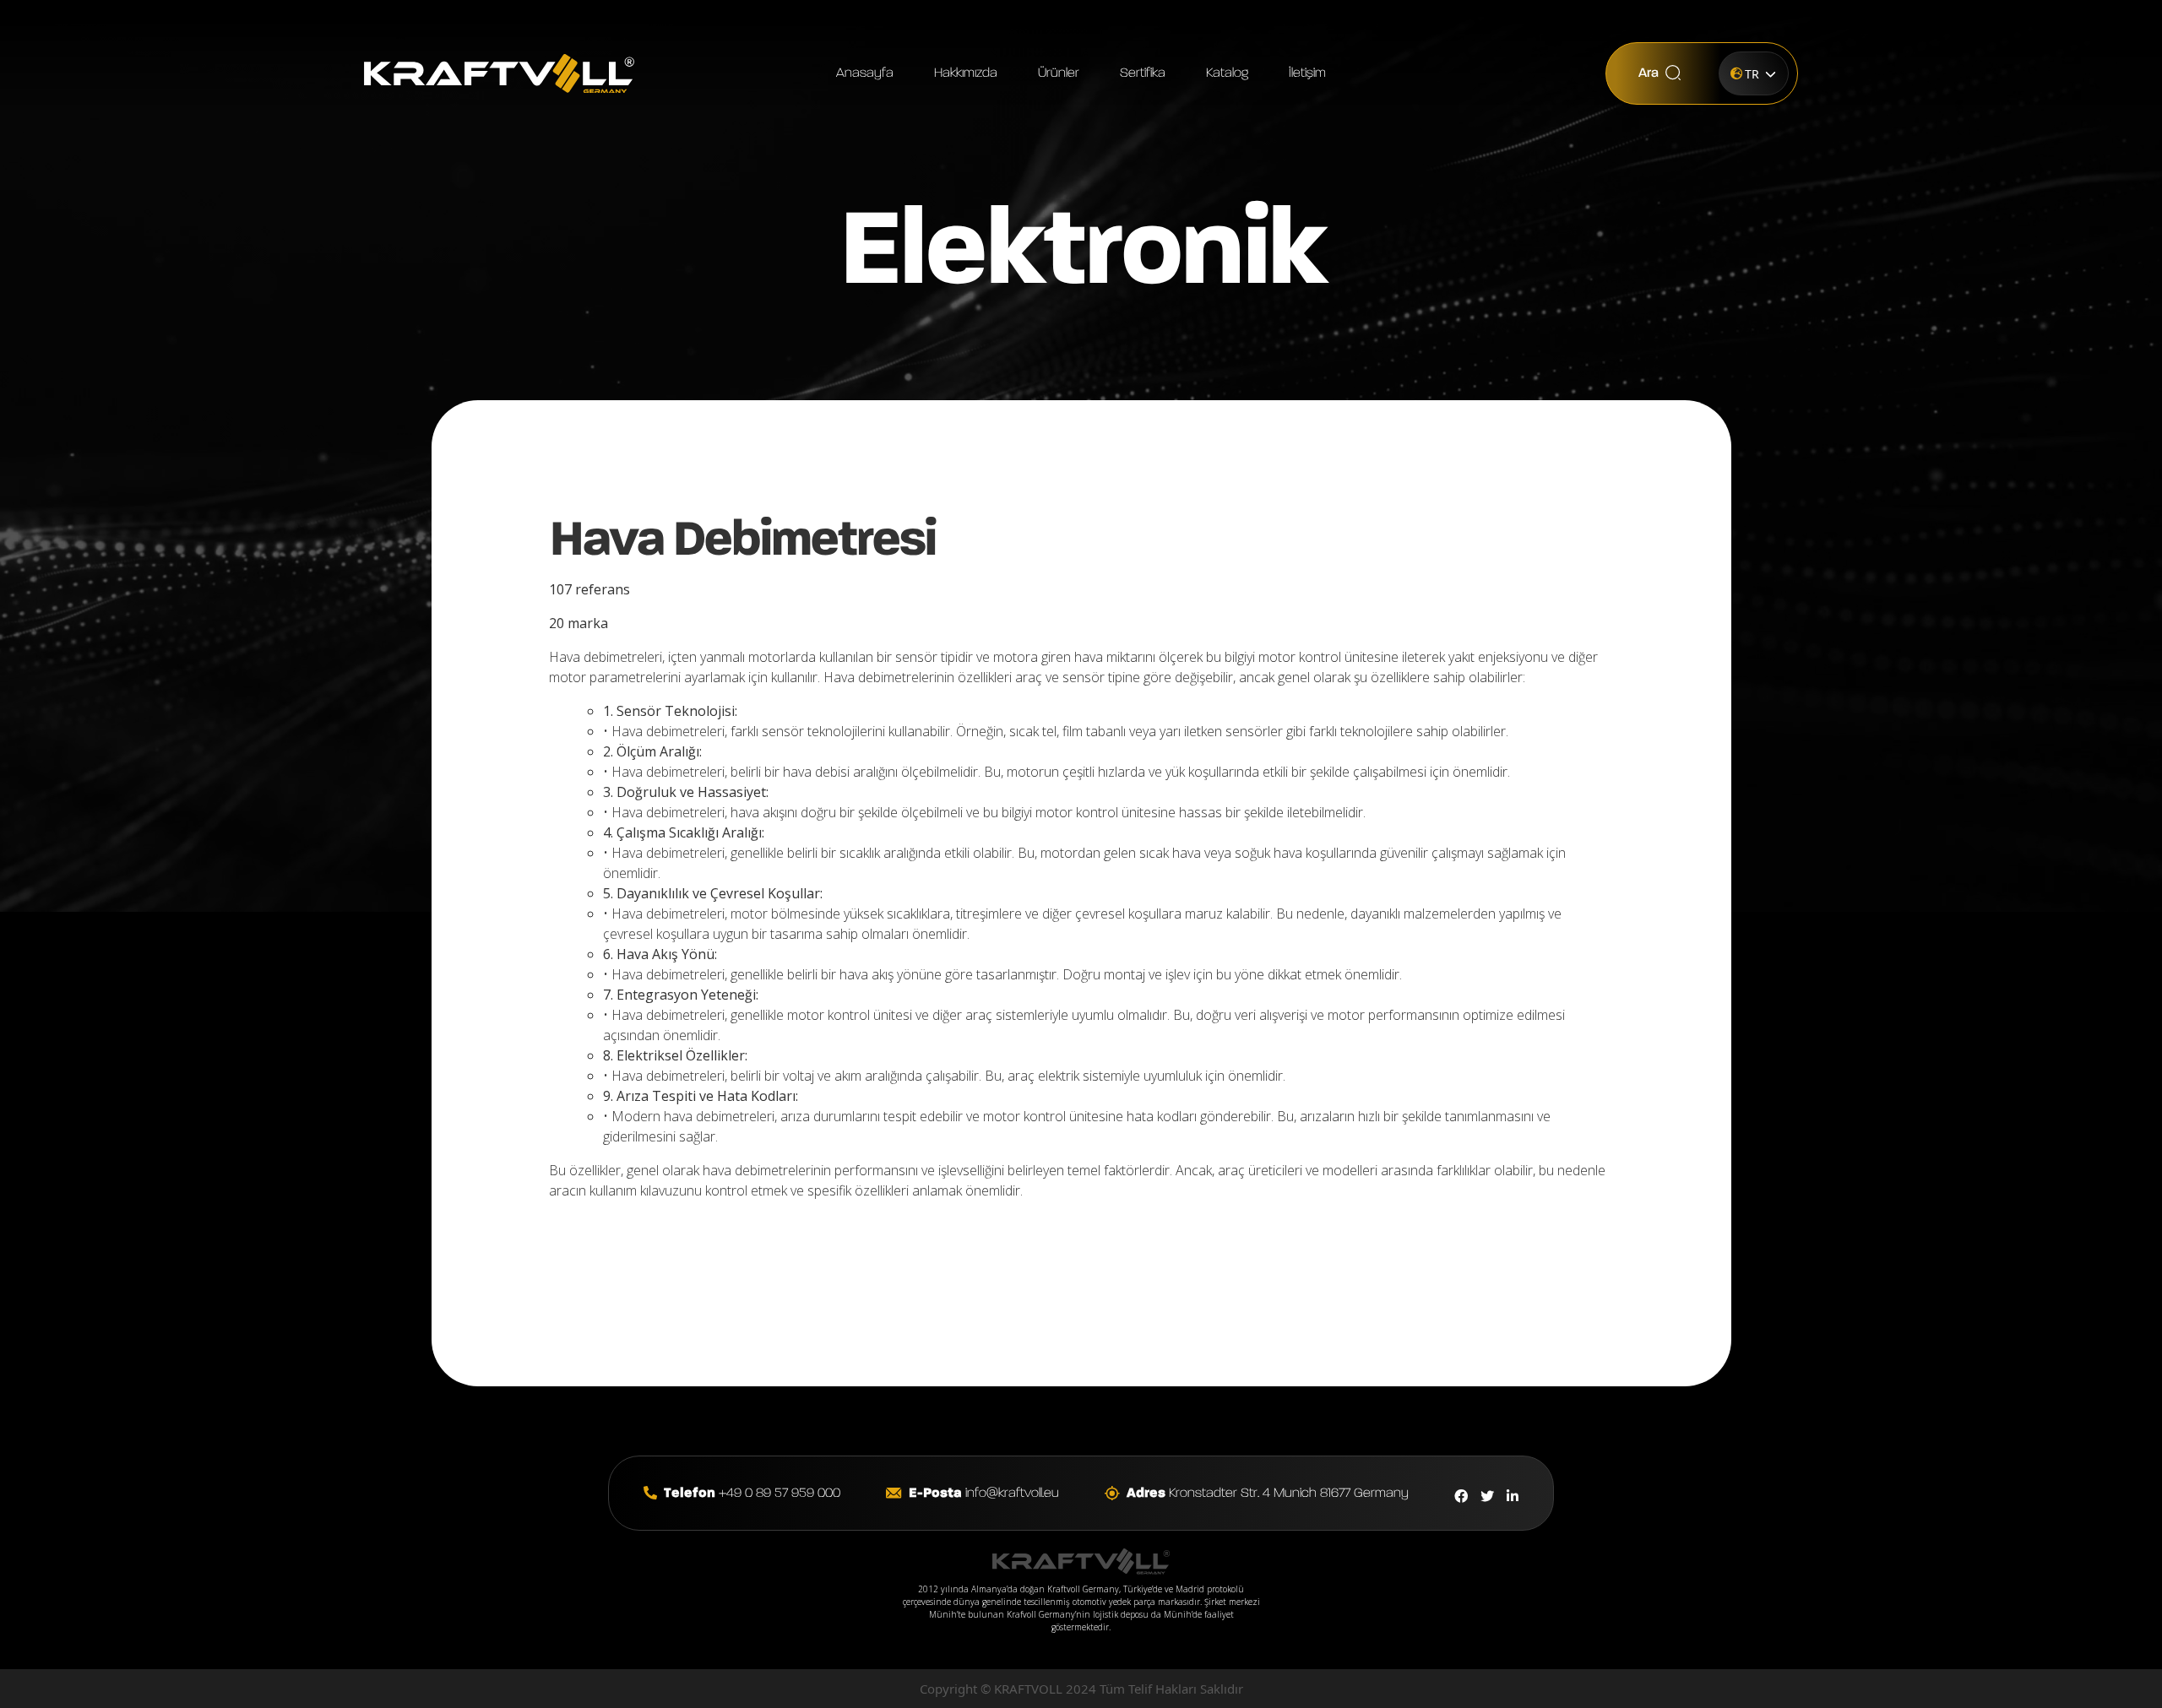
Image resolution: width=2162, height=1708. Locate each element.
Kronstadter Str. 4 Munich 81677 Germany (1268, 1494)
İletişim (1307, 73)
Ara (1649, 73)
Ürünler (1059, 73)
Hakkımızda (966, 73)
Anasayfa (865, 73)
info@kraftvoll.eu (984, 1494)
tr (1752, 74)
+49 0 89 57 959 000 (752, 1494)
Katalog (1227, 73)
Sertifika (1143, 73)
